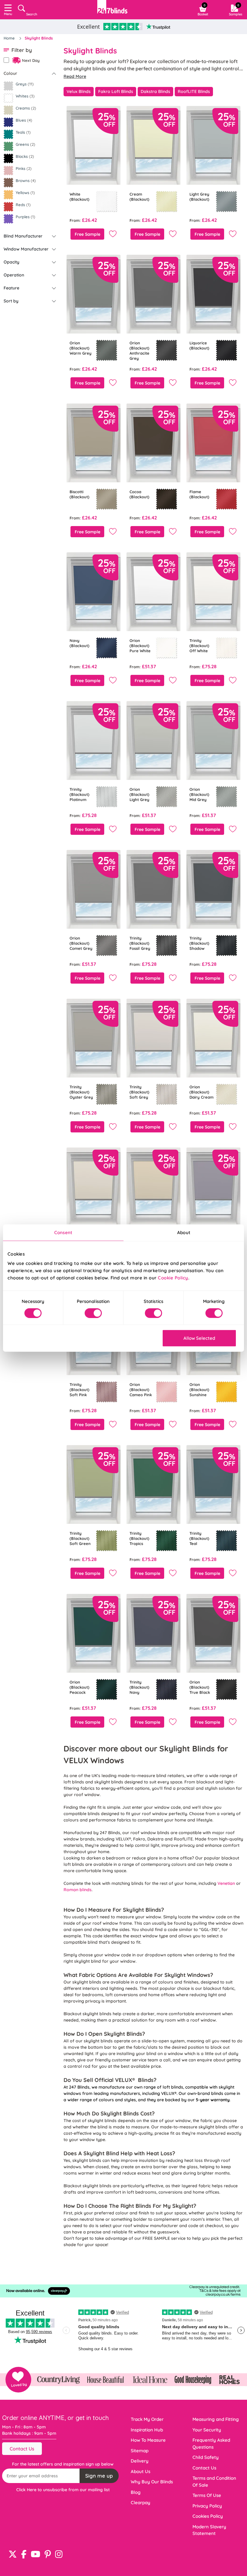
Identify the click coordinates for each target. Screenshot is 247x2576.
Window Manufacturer (26, 249)
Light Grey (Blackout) (199, 197)
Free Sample (88, 234)
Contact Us (22, 2449)
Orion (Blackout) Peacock (80, 1687)
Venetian (227, 1883)
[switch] (93, 1313)
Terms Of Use (207, 2495)
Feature (11, 288)
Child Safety (206, 2457)
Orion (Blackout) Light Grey (139, 794)
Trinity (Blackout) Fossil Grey (140, 943)
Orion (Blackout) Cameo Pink (141, 1390)
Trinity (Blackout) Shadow (199, 943)
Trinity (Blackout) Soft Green (80, 1538)
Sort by (11, 301)
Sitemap (140, 2451)
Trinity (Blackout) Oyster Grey (81, 1092)
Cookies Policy (208, 2516)
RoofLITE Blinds (194, 91)
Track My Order (147, 2419)
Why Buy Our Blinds (152, 2482)
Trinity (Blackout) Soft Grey (139, 1092)
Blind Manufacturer (23, 236)
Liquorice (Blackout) (199, 345)
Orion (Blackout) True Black (200, 1687)
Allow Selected (199, 1338)
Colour (10, 73)
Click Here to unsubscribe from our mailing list (63, 2490)
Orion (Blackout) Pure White (140, 646)
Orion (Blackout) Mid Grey (199, 794)
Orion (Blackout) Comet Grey (81, 943)
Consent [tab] (63, 1232)
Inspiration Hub (147, 2430)
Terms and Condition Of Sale (214, 2482)
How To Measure (148, 2440)
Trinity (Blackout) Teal (199, 1538)
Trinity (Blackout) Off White (199, 646)
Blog (136, 2492)
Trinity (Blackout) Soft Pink (80, 1390)
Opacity (11, 262)
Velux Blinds (79, 91)
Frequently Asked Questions (211, 2444)
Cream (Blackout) (139, 197)
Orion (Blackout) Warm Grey (81, 348)
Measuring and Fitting (216, 2419)
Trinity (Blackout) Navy (139, 1687)
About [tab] (184, 1232)
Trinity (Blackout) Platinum (80, 794)
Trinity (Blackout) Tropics (139, 1538)
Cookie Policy (173, 1278)
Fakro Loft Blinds (116, 91)
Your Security (207, 2430)
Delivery (140, 2461)
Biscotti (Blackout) (80, 494)
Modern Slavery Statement (209, 2530)
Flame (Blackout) (199, 494)
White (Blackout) (80, 197)
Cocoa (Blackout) (139, 494)
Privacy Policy (207, 2506)
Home (10, 38)
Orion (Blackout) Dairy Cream (202, 1092)
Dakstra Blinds (155, 91)
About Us (141, 2471)
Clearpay (141, 2503)
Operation (14, 275)
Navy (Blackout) (80, 643)
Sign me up (99, 2476)
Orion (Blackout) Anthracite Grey (139, 351)
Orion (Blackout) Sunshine (199, 1390)
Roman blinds (78, 1890)
